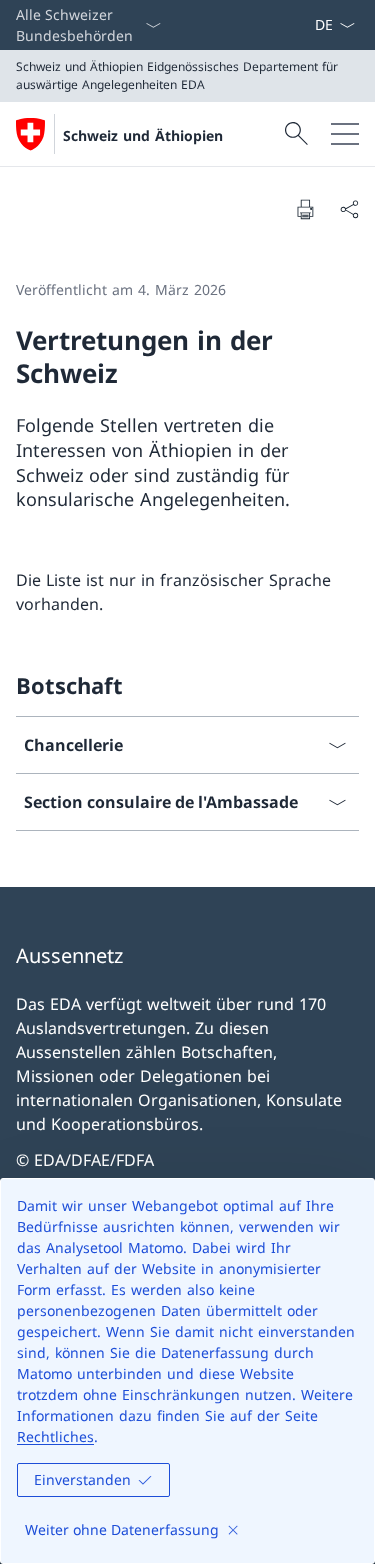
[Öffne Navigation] (345, 134)
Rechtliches (55, 1436)
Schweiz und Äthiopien (143, 135)
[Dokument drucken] (305, 209)
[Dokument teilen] (349, 209)
